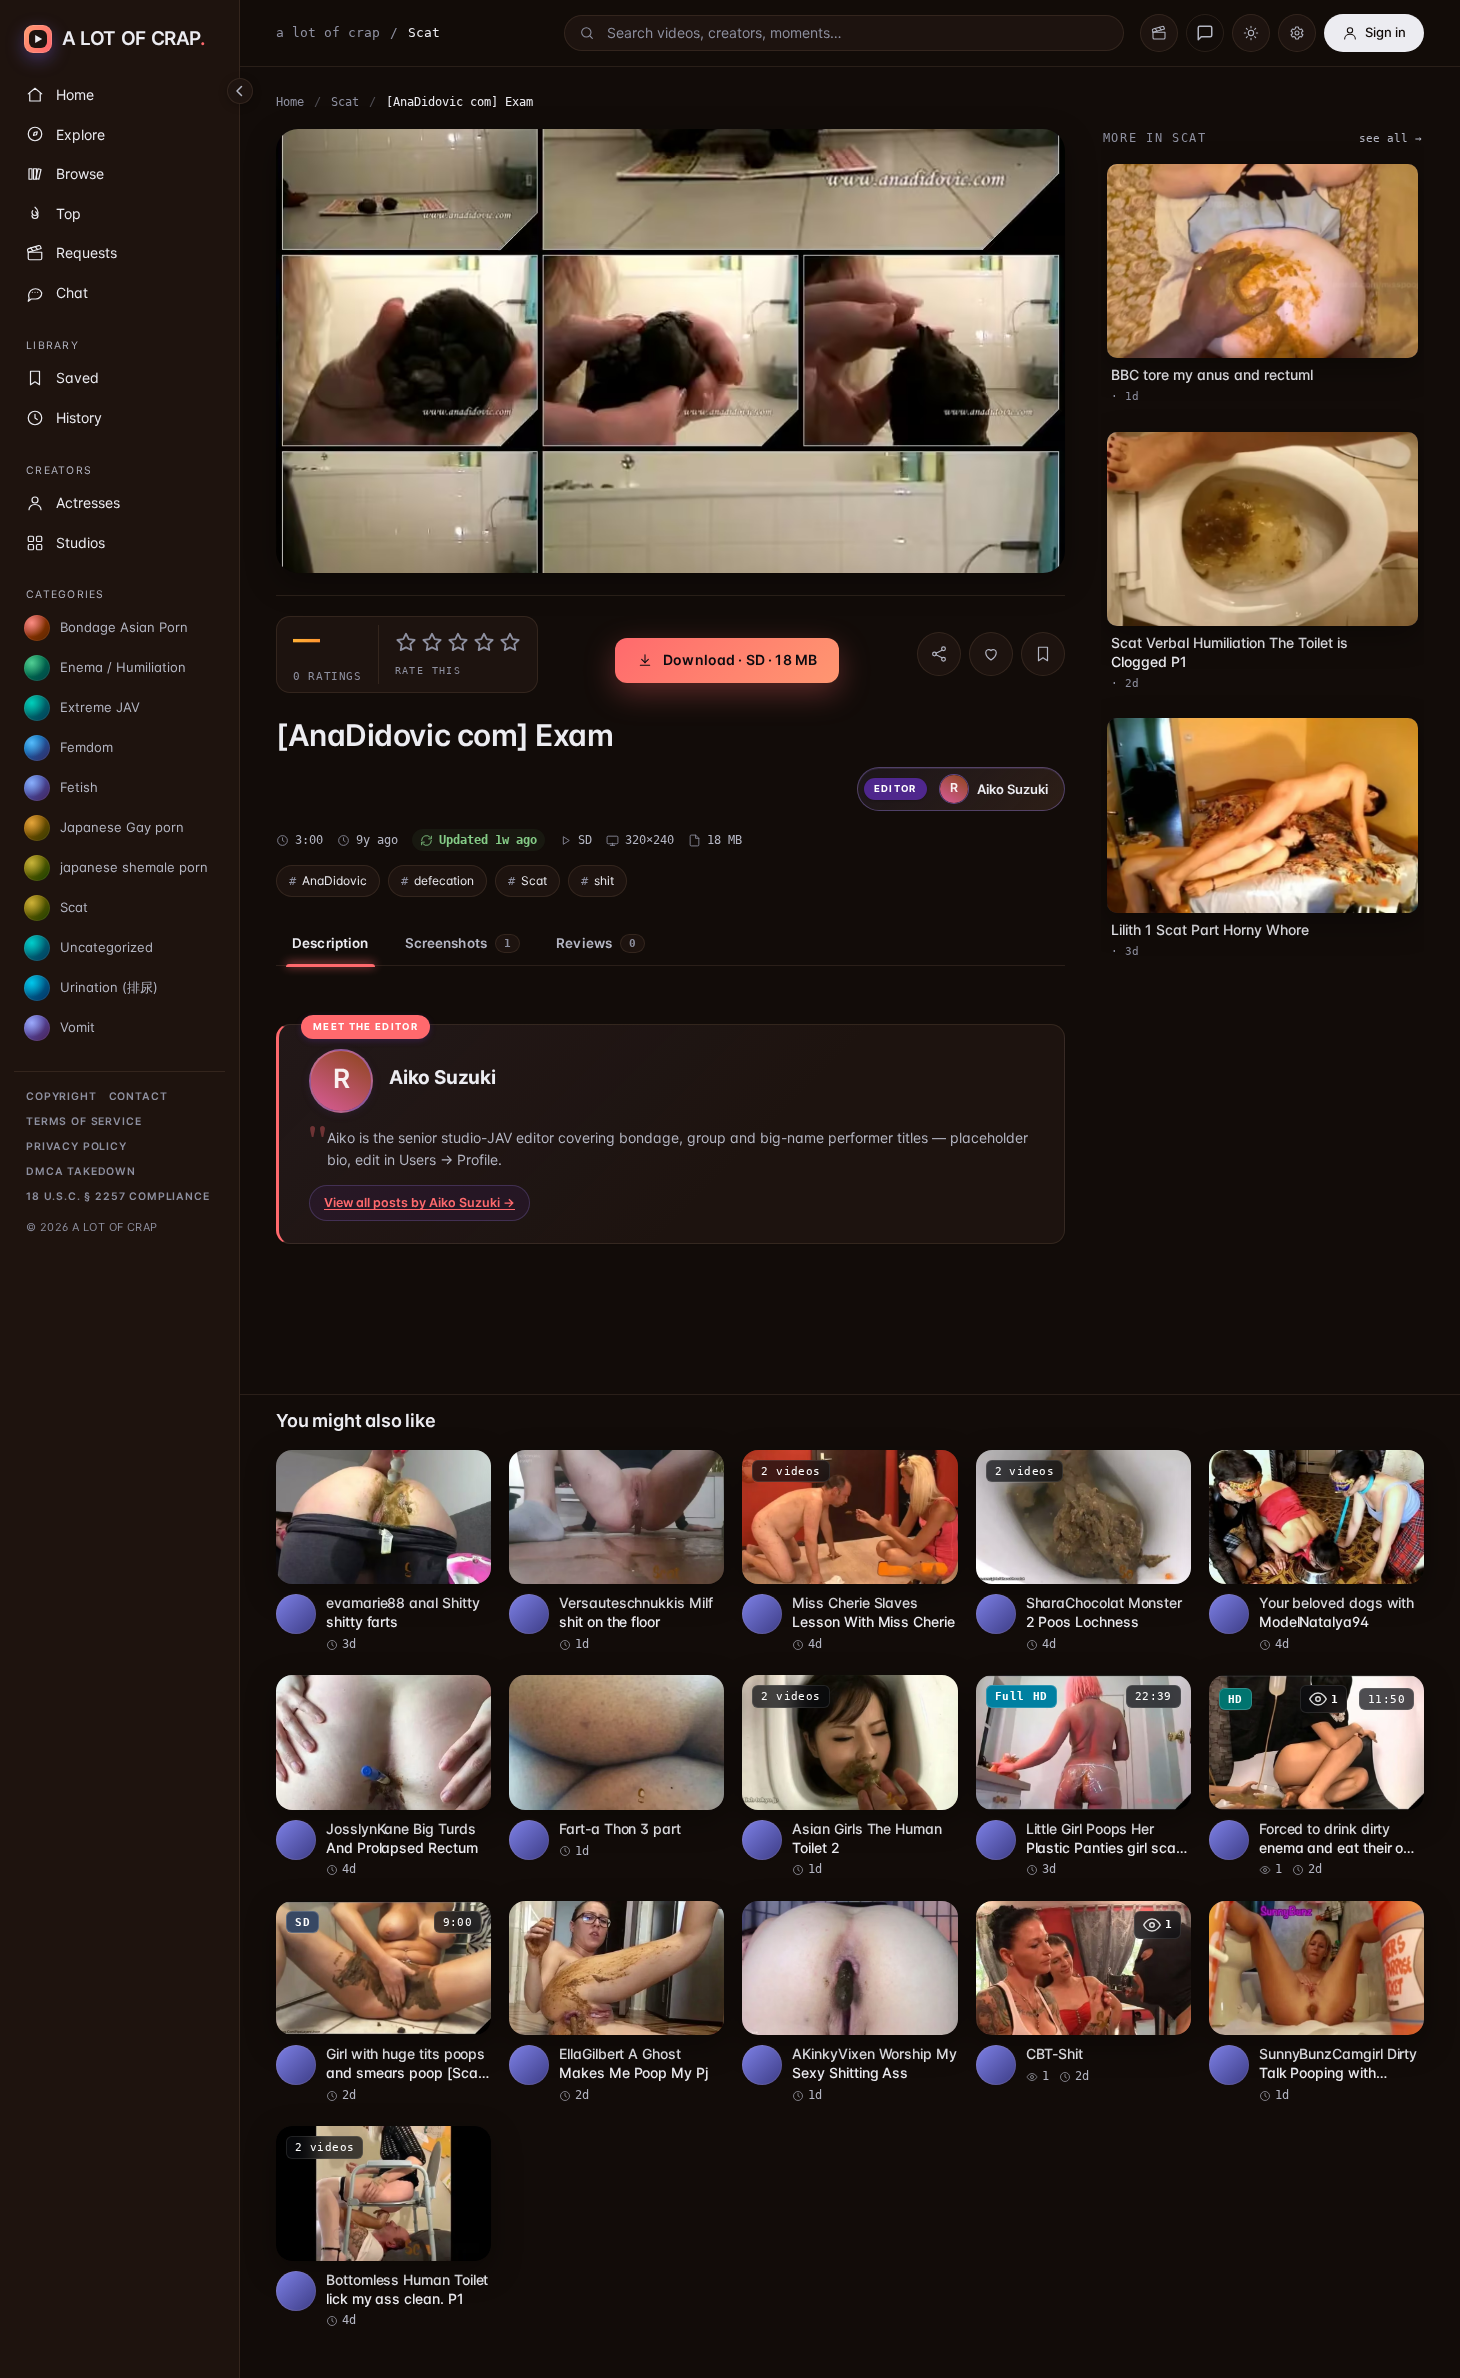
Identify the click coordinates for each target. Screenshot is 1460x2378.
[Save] (1043, 654)
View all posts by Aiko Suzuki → (419, 1202)
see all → (1390, 138)
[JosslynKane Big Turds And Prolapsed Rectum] (383, 1777)
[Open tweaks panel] (1297, 33)
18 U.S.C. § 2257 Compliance (118, 1196)
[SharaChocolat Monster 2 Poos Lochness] (1083, 1552)
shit (604, 880)
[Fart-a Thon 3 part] (616, 1767)
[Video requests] (1159, 33)
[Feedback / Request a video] (1205, 33)
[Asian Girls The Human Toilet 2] (849, 1777)
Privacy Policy (76, 1146)
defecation (444, 880)
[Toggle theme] (1251, 33)
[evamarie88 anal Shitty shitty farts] (383, 1552)
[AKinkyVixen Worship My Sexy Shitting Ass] (849, 2003)
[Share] (939, 654)
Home (290, 102)
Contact (138, 1096)
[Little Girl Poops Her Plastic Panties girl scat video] (1083, 1777)
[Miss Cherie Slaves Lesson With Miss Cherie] (849, 1552)
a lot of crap (328, 32)
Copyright (61, 1096)
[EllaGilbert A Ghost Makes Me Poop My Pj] (616, 2003)
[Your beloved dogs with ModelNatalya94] (1316, 1552)
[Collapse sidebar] (240, 91)
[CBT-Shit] (1083, 1993)
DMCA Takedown (81, 1171)
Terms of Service (83, 1121)
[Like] (991, 654)
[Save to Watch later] (465, 1472)
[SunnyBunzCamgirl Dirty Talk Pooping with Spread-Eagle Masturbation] (1316, 2003)
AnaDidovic (334, 880)
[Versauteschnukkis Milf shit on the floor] (616, 1552)
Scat (345, 102)
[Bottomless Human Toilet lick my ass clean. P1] (383, 2228)
